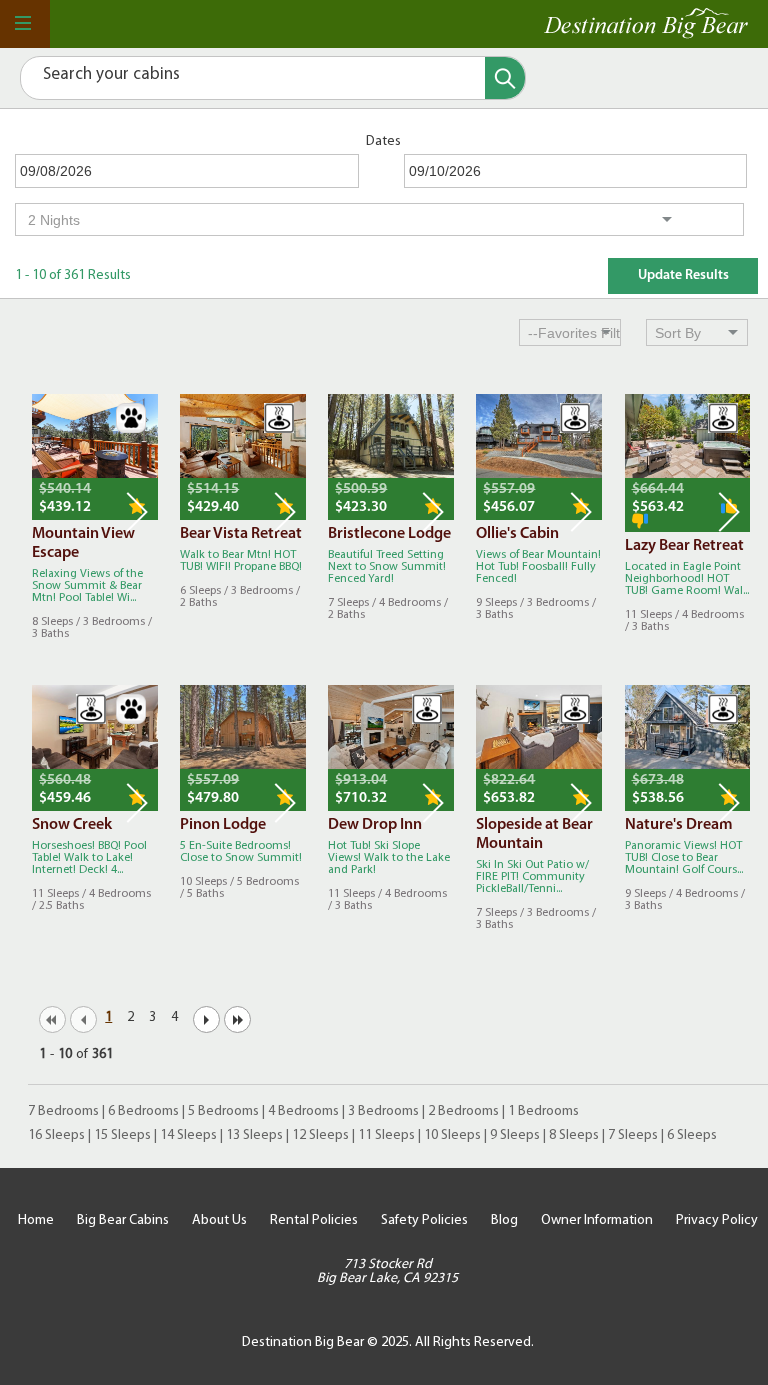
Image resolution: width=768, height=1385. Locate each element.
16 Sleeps (56, 1135)
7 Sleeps (633, 1135)
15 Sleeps (122, 1135)
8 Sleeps (574, 1135)
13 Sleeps (254, 1135)
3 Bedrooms (383, 1111)
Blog (504, 1220)
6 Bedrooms (143, 1111)
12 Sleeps (320, 1135)
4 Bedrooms (303, 1111)
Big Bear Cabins (123, 1220)
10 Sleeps (452, 1135)
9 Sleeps (515, 1135)
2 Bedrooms (463, 1111)
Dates (383, 141)
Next (137, 512)
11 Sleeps (386, 1135)
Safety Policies (424, 1220)
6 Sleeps (692, 1135)
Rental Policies (314, 1220)
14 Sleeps (188, 1135)
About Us (219, 1220)
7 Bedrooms (63, 1111)
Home (36, 1220)
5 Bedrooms (223, 1111)
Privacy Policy (717, 1220)
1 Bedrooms (543, 1111)
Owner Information (597, 1220)
